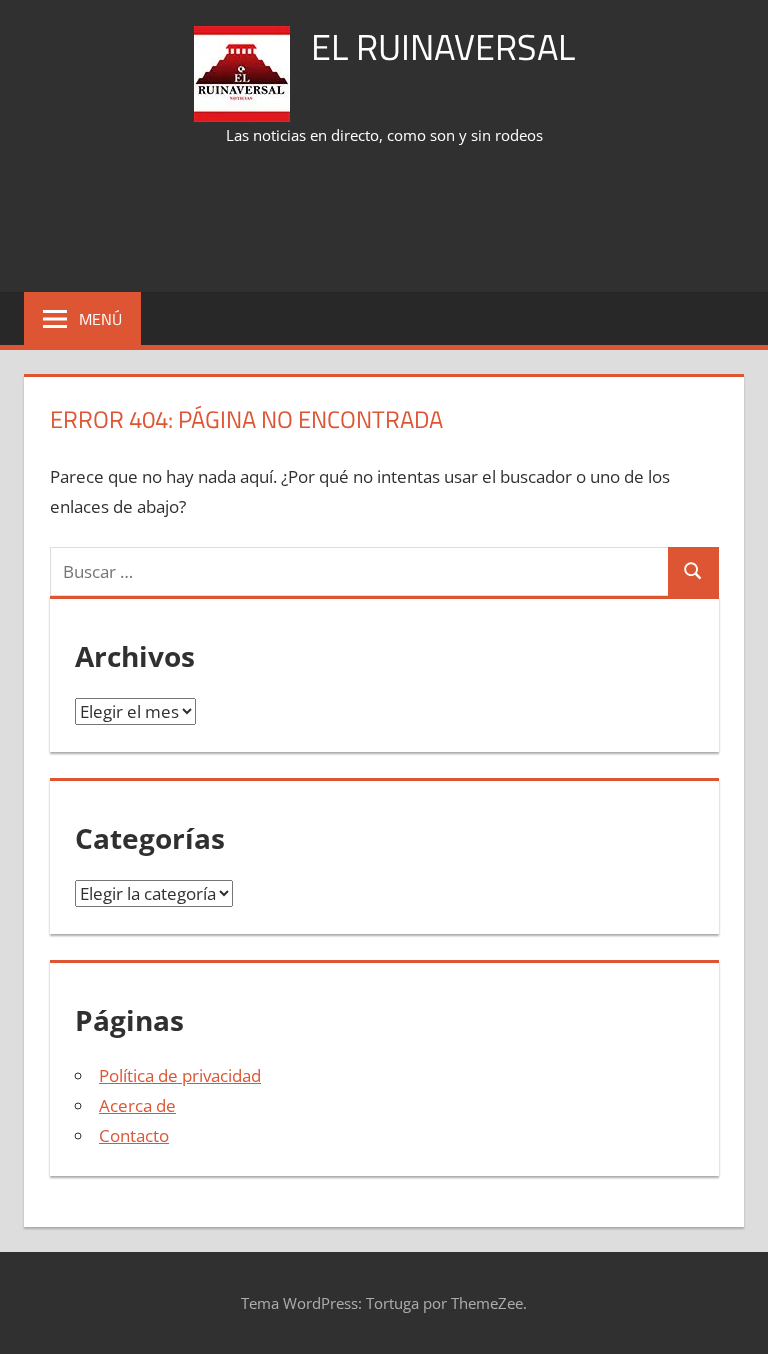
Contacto (134, 1135)
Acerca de (137, 1105)
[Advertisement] (388, 221)
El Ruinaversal (443, 46)
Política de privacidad (180, 1075)
